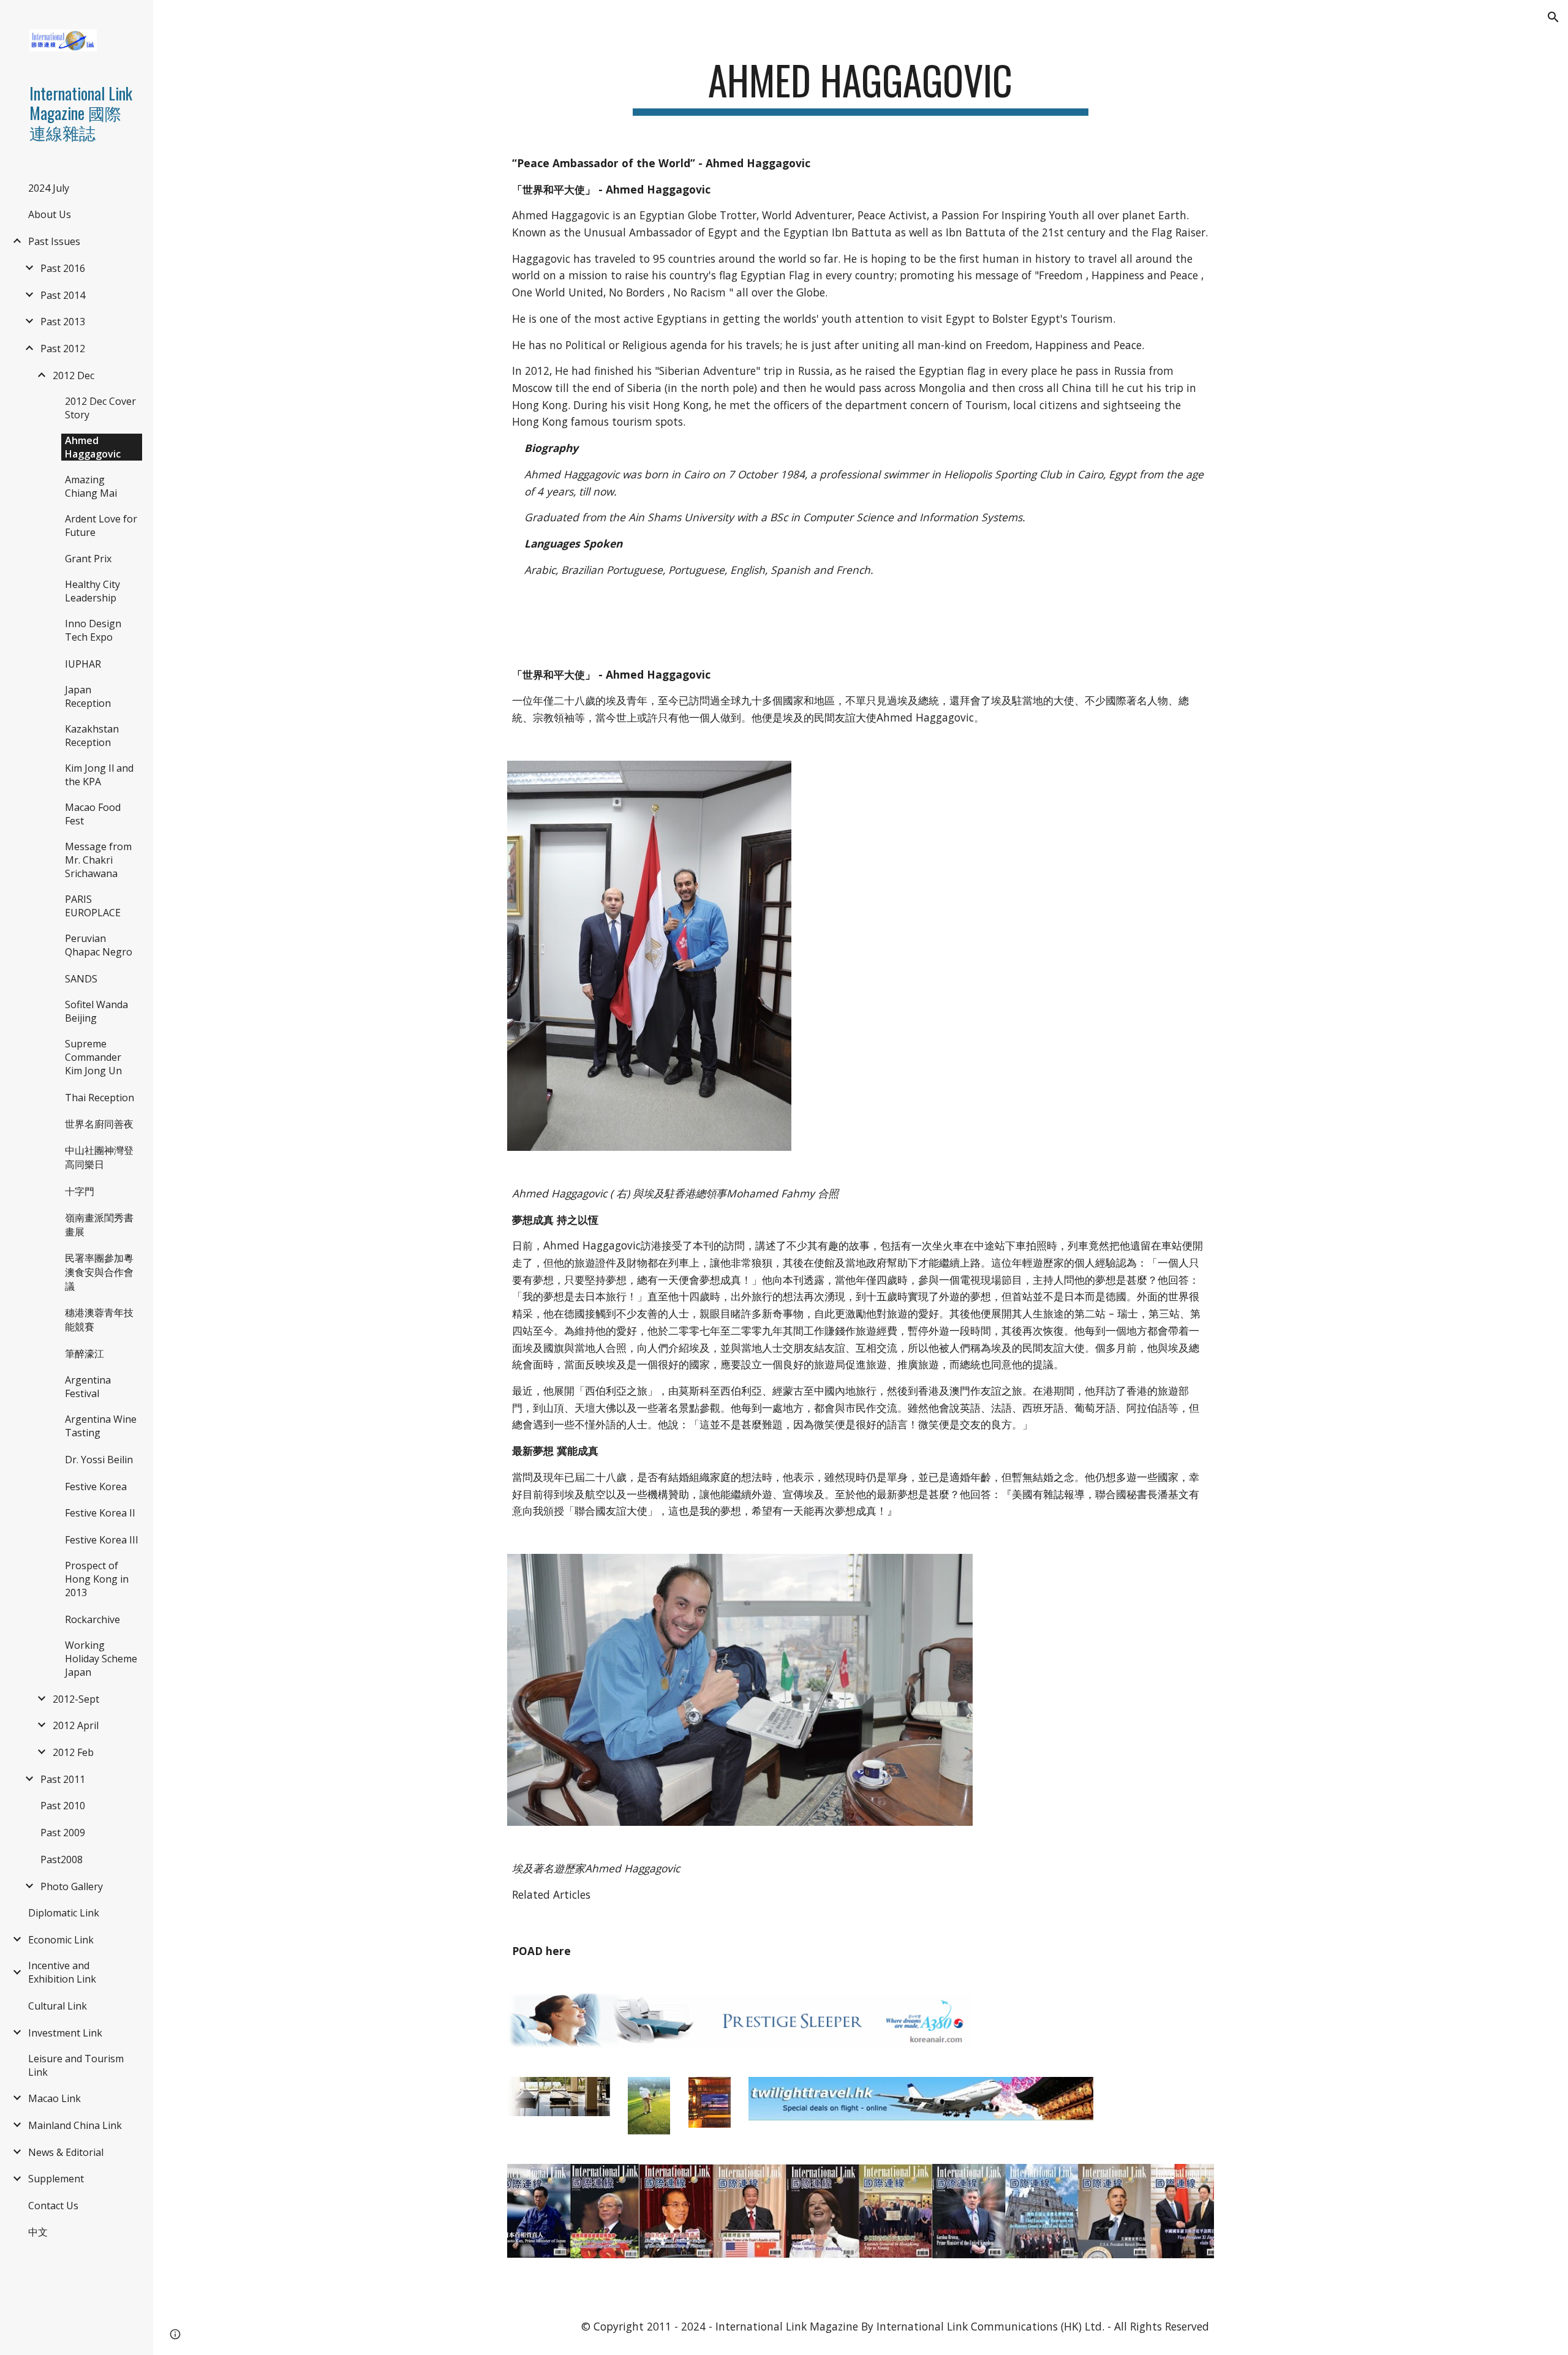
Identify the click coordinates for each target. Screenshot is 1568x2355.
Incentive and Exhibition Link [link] (62, 1972)
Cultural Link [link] (58, 2006)
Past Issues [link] (54, 241)
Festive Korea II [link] (100, 1513)
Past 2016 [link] (63, 268)
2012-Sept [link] (76, 1699)
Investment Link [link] (65, 2033)
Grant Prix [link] (88, 559)
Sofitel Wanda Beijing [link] (96, 1011)
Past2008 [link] (62, 1860)
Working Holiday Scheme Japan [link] (101, 1659)
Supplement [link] (56, 2179)
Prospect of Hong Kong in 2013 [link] (97, 1579)
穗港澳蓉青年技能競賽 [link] (99, 1320)
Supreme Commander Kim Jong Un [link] (93, 1057)
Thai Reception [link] (100, 1098)
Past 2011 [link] (63, 1779)
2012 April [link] (76, 1725)
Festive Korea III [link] (102, 1540)
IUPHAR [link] (83, 664)
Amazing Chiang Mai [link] (91, 486)
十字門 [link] (80, 1191)
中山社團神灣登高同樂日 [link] (99, 1157)
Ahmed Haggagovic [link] (93, 447)
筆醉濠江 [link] (85, 1354)
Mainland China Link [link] (75, 2125)
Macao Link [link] (55, 2098)
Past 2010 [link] (63, 1806)
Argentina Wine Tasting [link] (101, 1426)
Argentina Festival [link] (88, 1387)
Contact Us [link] (53, 2206)
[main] (861, 86)
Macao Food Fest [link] (93, 814)
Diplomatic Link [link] (64, 1913)
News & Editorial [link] (66, 2152)
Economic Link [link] (61, 1940)
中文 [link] (38, 2232)
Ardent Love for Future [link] (101, 526)
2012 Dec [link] (73, 375)
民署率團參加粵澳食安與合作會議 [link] (99, 1272)
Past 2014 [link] (63, 295)
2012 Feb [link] (73, 1752)
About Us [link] (50, 214)
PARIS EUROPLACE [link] (93, 906)
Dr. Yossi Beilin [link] (99, 1460)
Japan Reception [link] (88, 696)
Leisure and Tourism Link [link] (76, 2065)
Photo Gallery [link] (72, 1886)
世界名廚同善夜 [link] (99, 1124)
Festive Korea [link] (96, 1486)
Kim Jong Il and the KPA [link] (99, 775)
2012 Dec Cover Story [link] (100, 408)
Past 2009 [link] (63, 1833)
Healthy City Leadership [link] (92, 591)
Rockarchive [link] (92, 1619)
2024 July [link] (49, 188)
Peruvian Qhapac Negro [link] (99, 945)
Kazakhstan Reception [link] (92, 736)
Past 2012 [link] (63, 349)
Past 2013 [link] (63, 322)
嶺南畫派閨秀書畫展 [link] (99, 1225)
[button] (1553, 17)
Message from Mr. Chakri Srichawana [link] (98, 860)
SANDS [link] (81, 979)
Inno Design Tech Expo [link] (93, 630)
